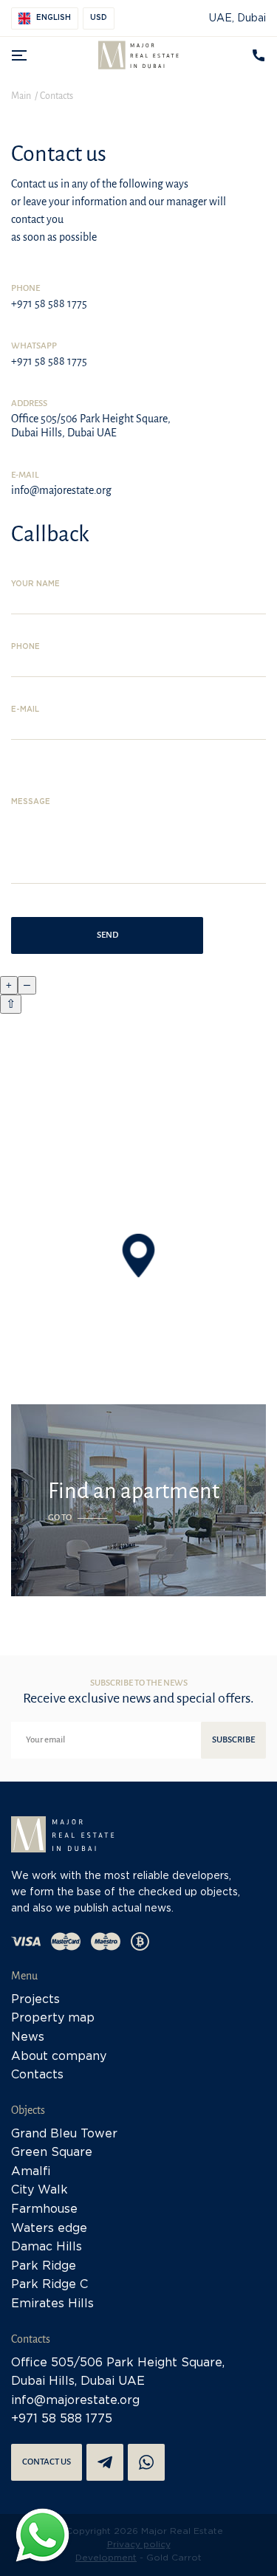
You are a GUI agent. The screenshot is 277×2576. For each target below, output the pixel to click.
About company (59, 2057)
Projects (35, 2000)
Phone (25, 647)
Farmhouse (44, 2209)
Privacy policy (139, 2545)
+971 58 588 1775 (49, 303)
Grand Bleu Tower (64, 2134)
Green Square (52, 2153)
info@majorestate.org (61, 490)
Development (106, 2558)
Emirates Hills (52, 2304)
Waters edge (49, 2229)
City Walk (40, 2190)
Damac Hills (47, 2247)
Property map (53, 2018)
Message (31, 802)
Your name (35, 584)
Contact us (47, 2462)
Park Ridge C (49, 2285)
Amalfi (31, 2172)
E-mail (25, 710)
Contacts (37, 2075)
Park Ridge (44, 2266)
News (28, 2037)
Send (107, 935)
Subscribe (233, 1740)
